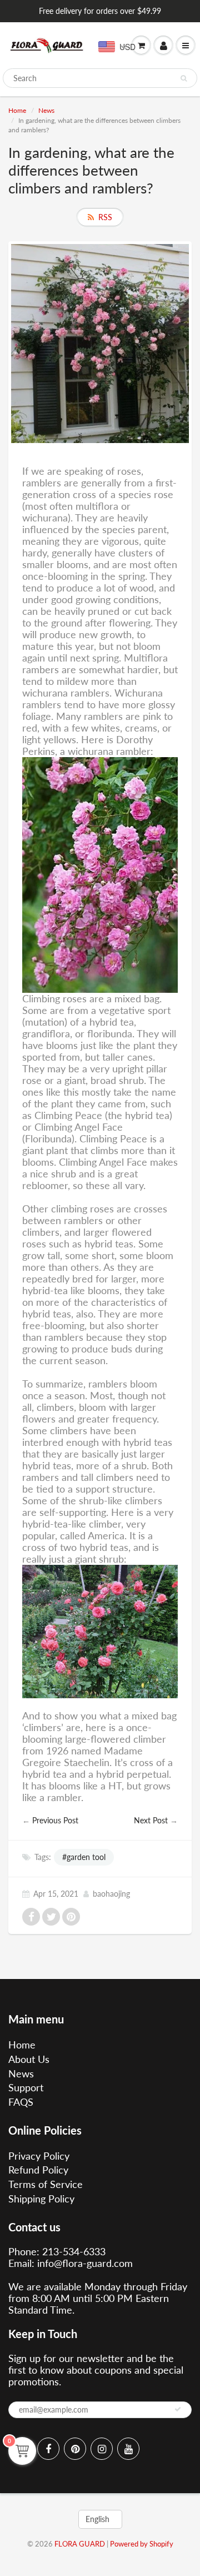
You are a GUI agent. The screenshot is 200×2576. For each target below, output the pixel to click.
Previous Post (55, 1820)
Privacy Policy (39, 2156)
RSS (105, 217)
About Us (29, 2059)
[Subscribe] (178, 2409)
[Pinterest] (75, 2449)
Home (17, 110)
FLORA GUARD (80, 2544)
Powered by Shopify (142, 2544)
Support (26, 2087)
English (97, 2519)
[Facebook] (48, 2449)
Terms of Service (46, 2184)
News (46, 110)
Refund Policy (38, 2170)
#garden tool (84, 1857)
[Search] (184, 78)
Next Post (151, 1820)
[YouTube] (128, 2449)
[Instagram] (102, 2449)
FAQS (21, 2102)
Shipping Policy (41, 2199)
